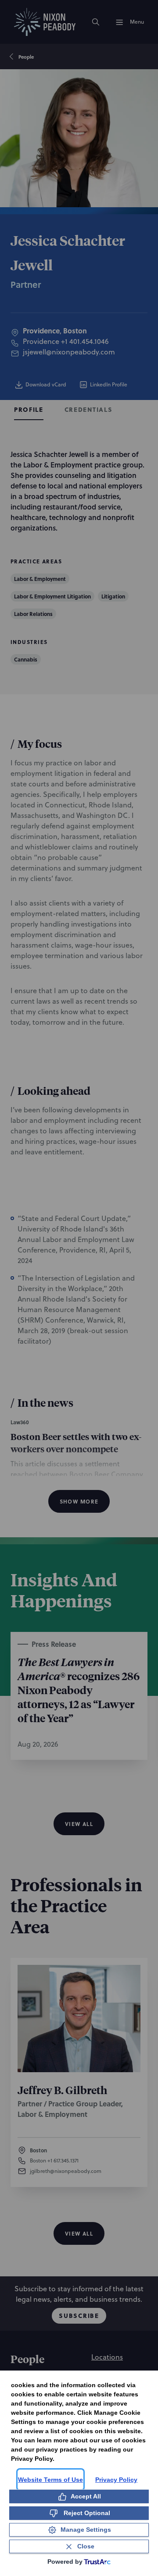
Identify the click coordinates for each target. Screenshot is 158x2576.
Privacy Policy (116, 2480)
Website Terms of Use (50, 2480)
